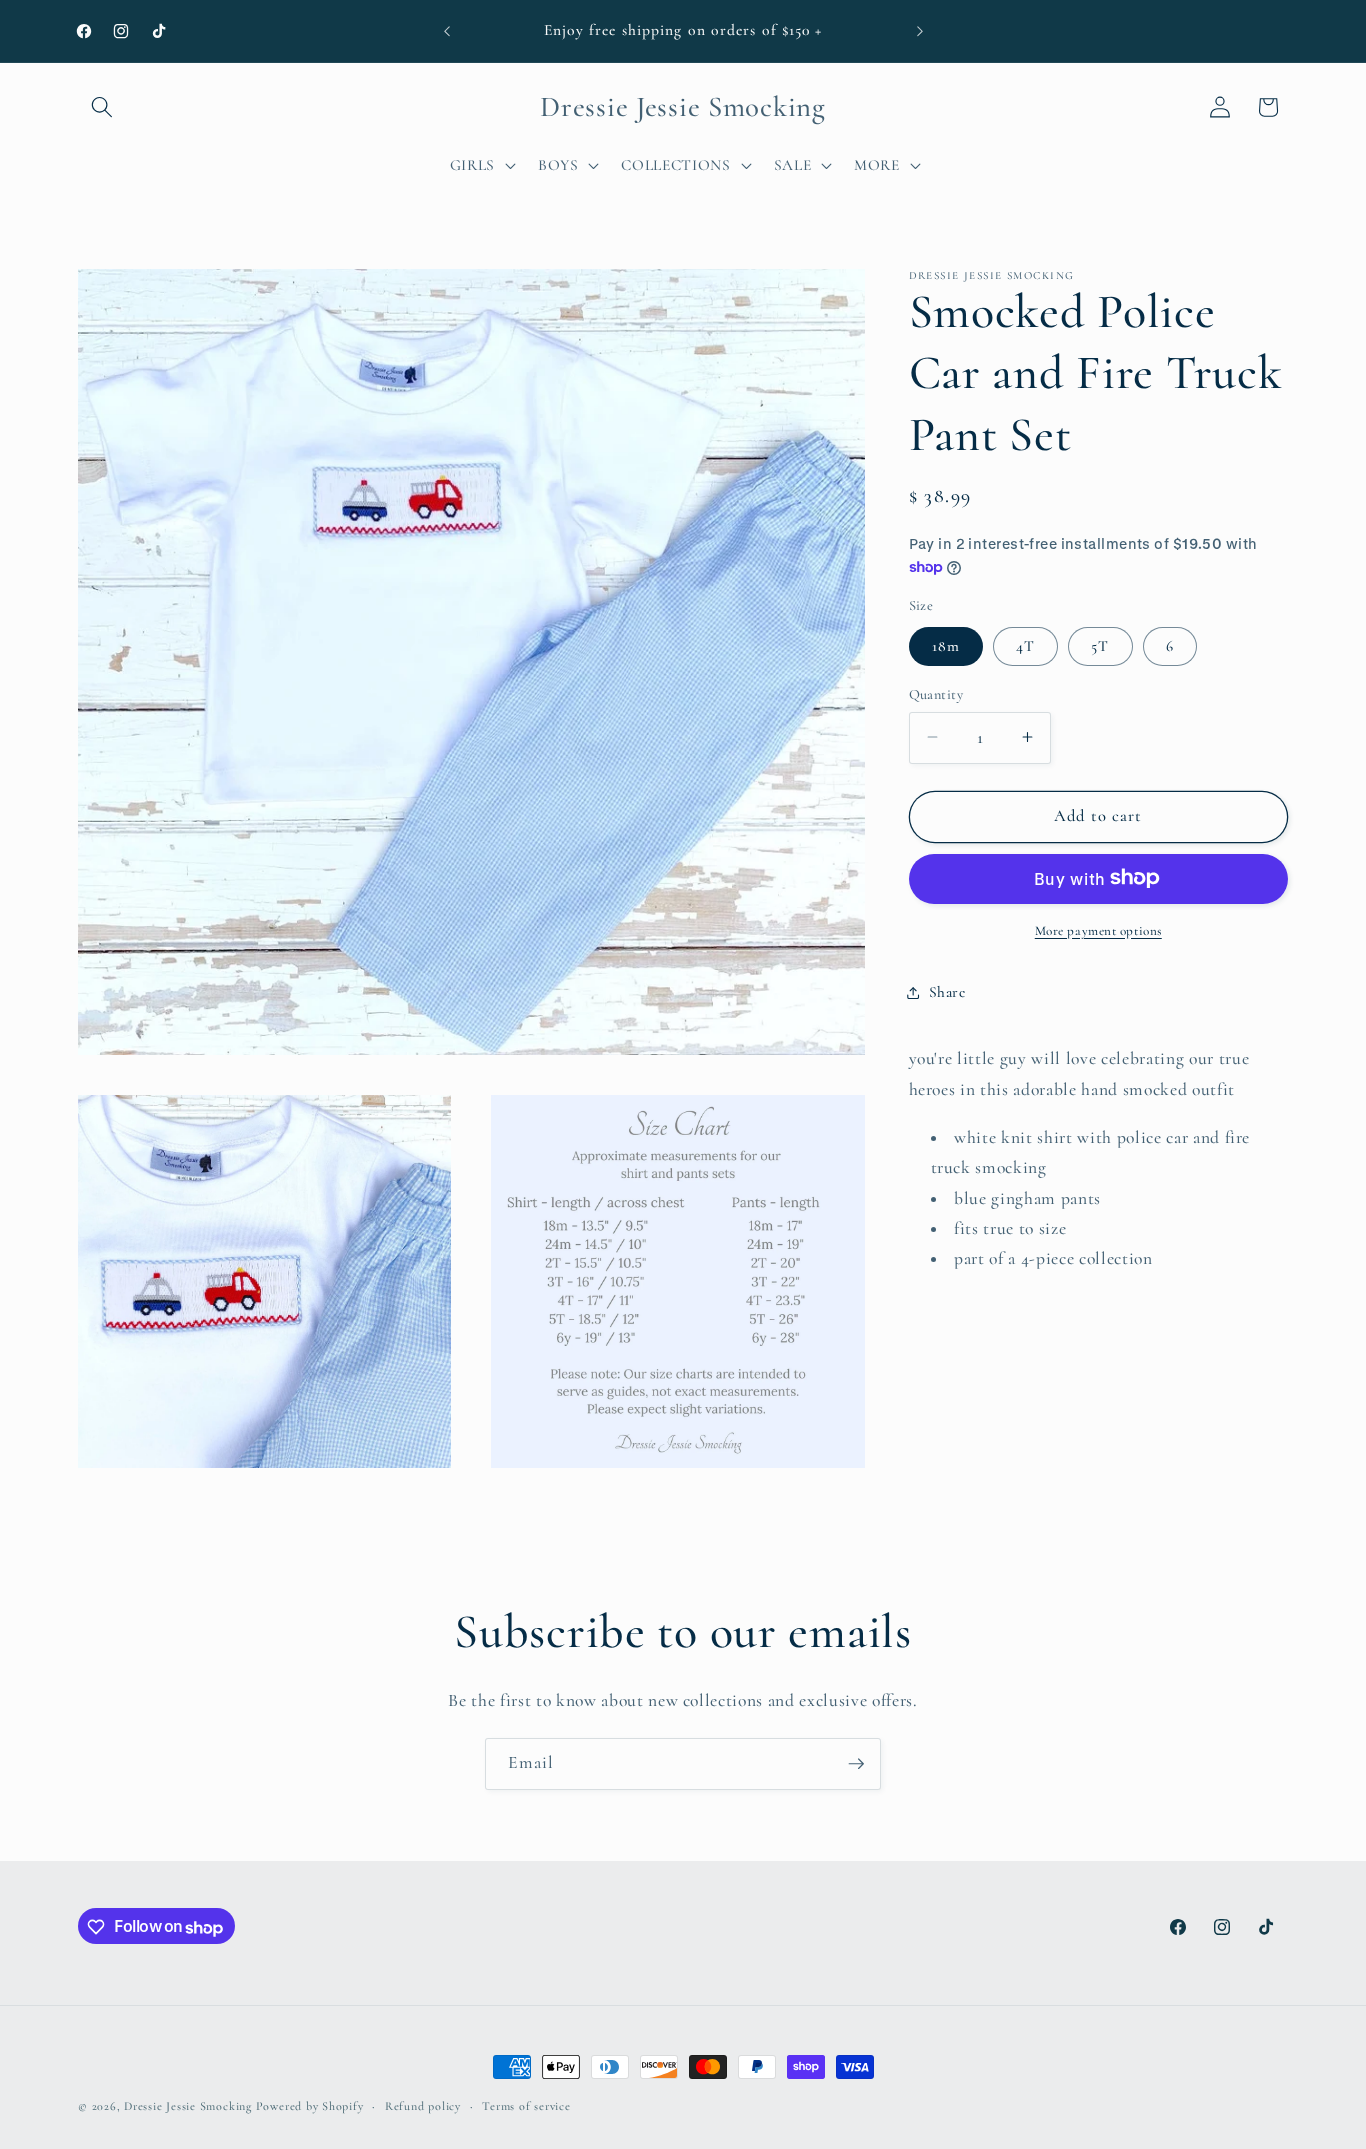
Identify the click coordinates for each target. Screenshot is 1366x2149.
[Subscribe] (856, 1764)
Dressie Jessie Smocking (188, 2106)
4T (1025, 645)
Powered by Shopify (310, 2106)
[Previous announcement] (447, 31)
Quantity (936, 693)
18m (946, 645)
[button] (102, 107)
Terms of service (526, 2106)
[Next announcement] (920, 31)
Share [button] (947, 992)
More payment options (1098, 930)
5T (1100, 645)
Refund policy (423, 2106)
